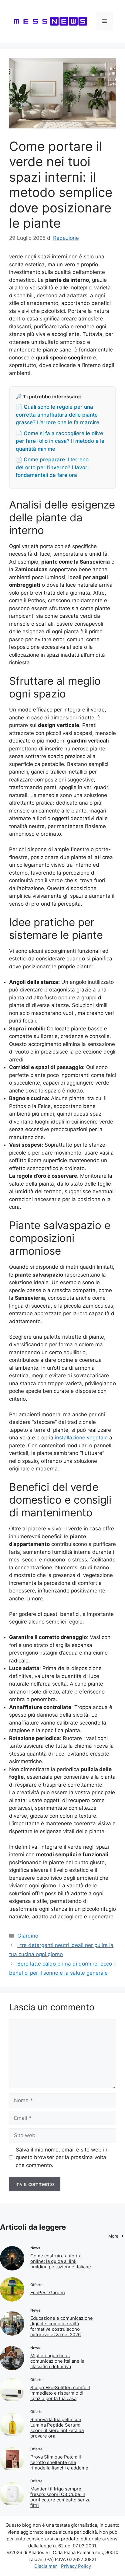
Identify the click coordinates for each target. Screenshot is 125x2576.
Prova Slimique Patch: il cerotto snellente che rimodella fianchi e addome (59, 2462)
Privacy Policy (76, 2566)
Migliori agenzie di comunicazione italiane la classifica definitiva (57, 2361)
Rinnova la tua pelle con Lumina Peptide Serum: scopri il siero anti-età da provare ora (57, 2428)
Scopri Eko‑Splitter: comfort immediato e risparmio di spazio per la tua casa (60, 2393)
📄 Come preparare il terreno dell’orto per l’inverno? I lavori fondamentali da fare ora (52, 467)
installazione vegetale (81, 1438)
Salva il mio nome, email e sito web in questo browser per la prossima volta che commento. (62, 2157)
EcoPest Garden (48, 2293)
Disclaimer (46, 2566)
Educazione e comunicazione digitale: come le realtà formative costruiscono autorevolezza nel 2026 (62, 2326)
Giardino (28, 1936)
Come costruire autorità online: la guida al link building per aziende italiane (61, 2261)
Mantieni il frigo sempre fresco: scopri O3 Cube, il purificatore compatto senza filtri (60, 2497)
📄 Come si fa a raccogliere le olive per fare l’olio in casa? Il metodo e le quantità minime (60, 441)
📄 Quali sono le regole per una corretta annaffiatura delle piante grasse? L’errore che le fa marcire (57, 415)
